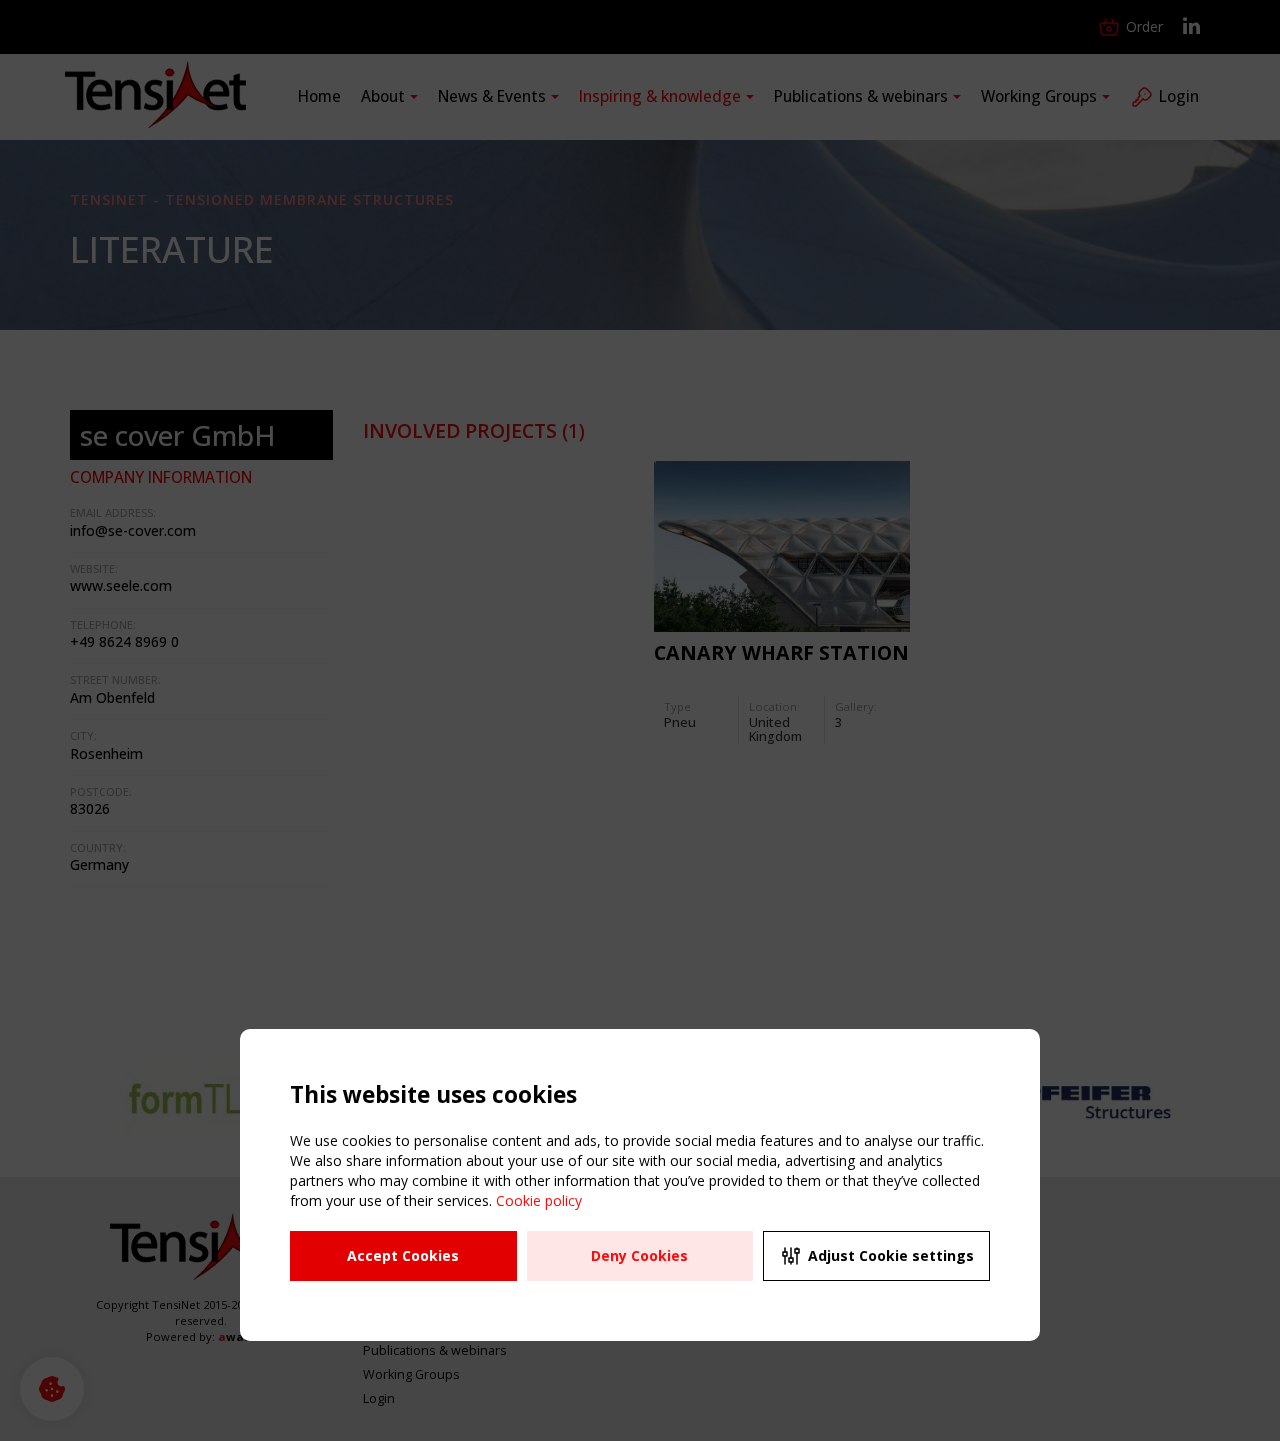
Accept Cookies (403, 1255)
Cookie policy (539, 1200)
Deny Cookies (639, 1255)
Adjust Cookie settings (891, 1255)
